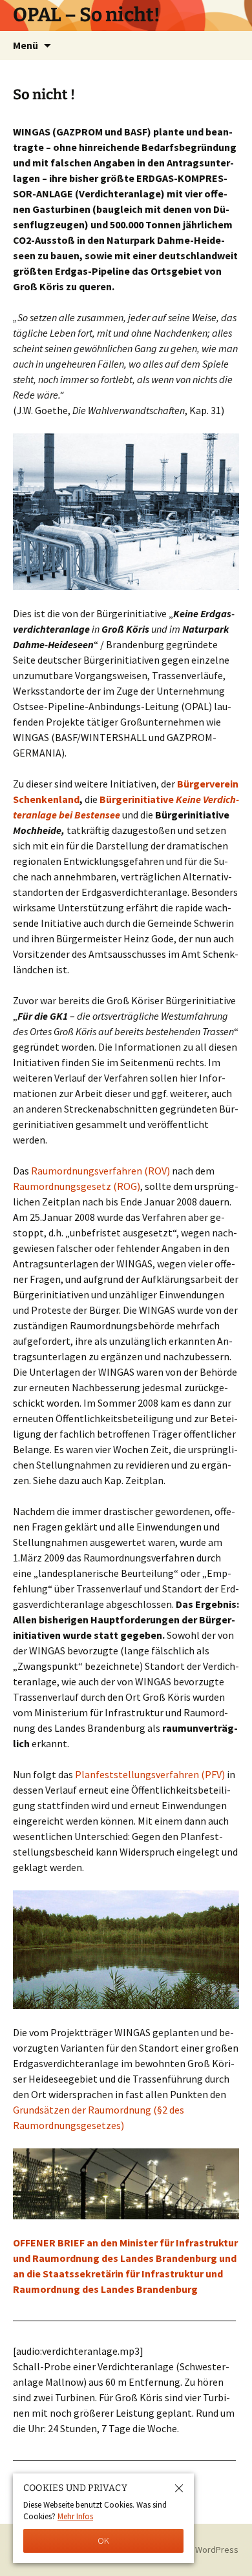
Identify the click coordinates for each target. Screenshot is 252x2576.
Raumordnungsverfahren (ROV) (100, 1171)
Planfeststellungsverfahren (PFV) (150, 1774)
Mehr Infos (75, 2516)
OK (103, 2541)
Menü (26, 45)
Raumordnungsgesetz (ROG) (77, 1186)
